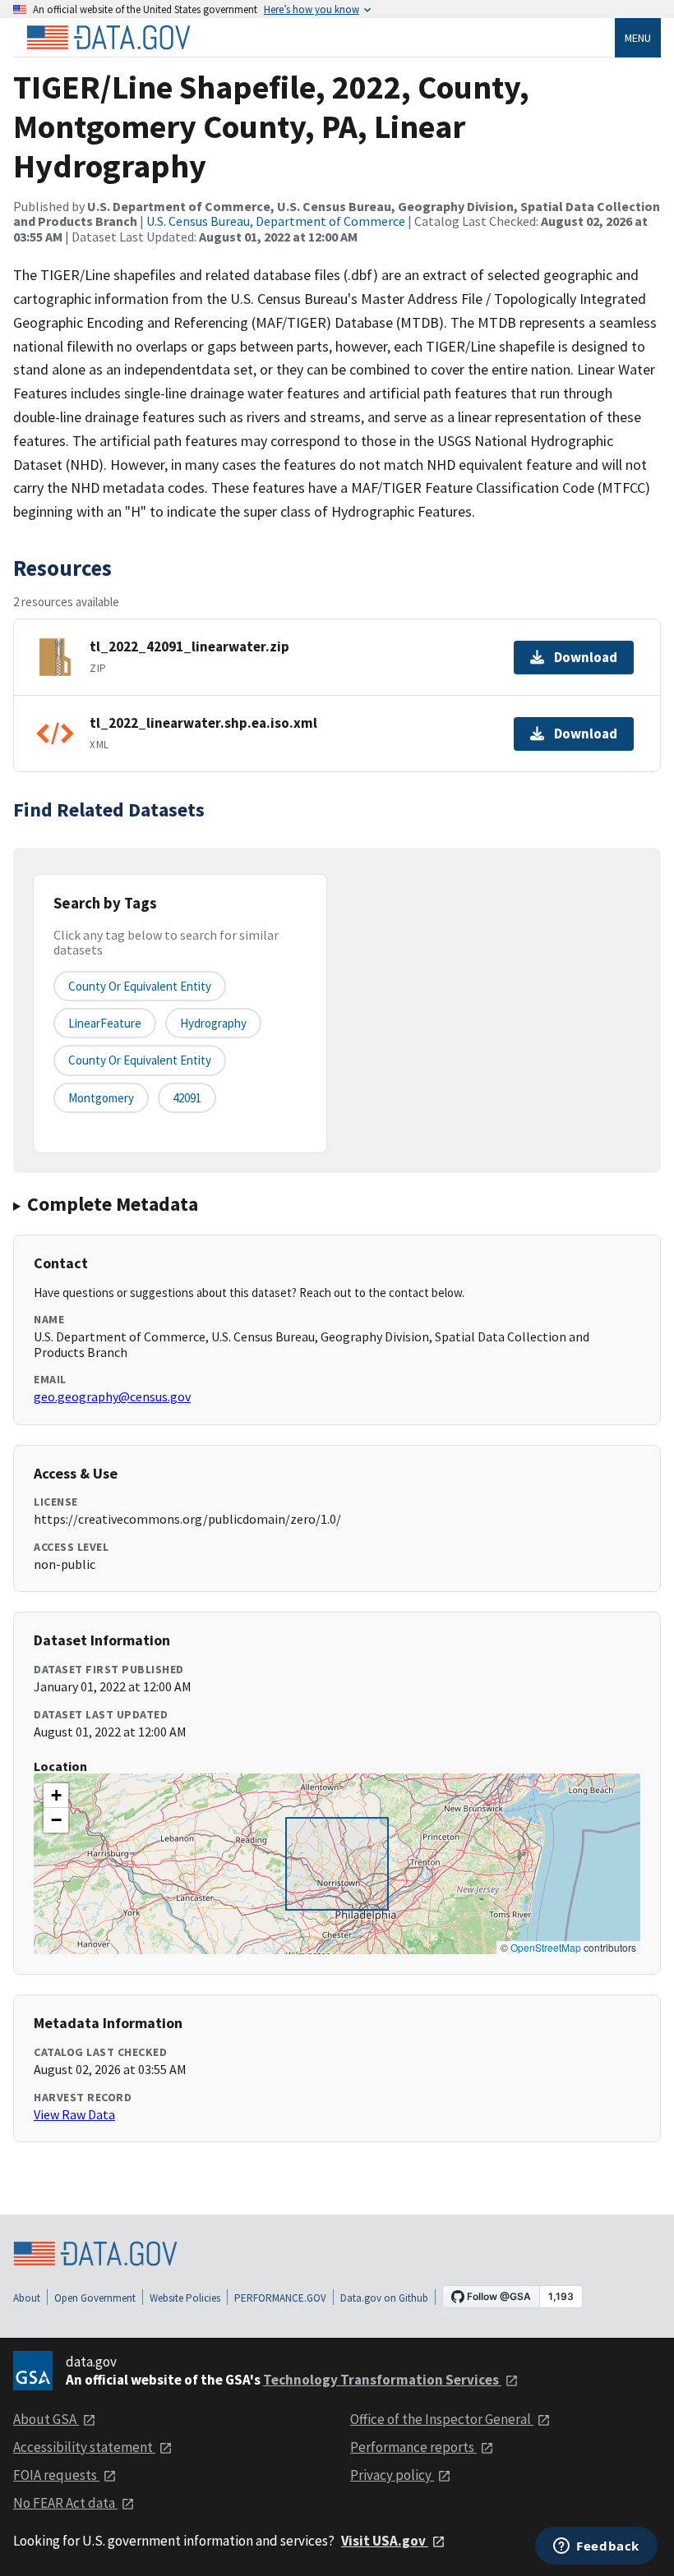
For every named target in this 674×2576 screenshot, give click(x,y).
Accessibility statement (84, 2447)
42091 (187, 1098)
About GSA (46, 2419)
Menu (638, 38)
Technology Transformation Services (382, 2380)
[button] (56, 1796)
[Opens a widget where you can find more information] (596, 2547)
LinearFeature (105, 1023)
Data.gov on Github (384, 2298)
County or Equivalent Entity (140, 1060)
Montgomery (101, 1098)
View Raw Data (74, 2114)
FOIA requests (56, 2475)
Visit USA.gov (385, 2541)
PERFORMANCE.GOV (280, 2298)
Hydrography (213, 1023)
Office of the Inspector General (442, 2419)
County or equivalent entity (140, 986)
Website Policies (185, 2298)
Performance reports (413, 2447)
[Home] (108, 38)
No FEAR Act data (65, 2503)
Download (586, 657)
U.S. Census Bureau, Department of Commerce (276, 221)
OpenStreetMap (546, 1947)
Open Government (95, 2298)
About (27, 2298)
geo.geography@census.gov (112, 1396)
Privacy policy (392, 2475)
